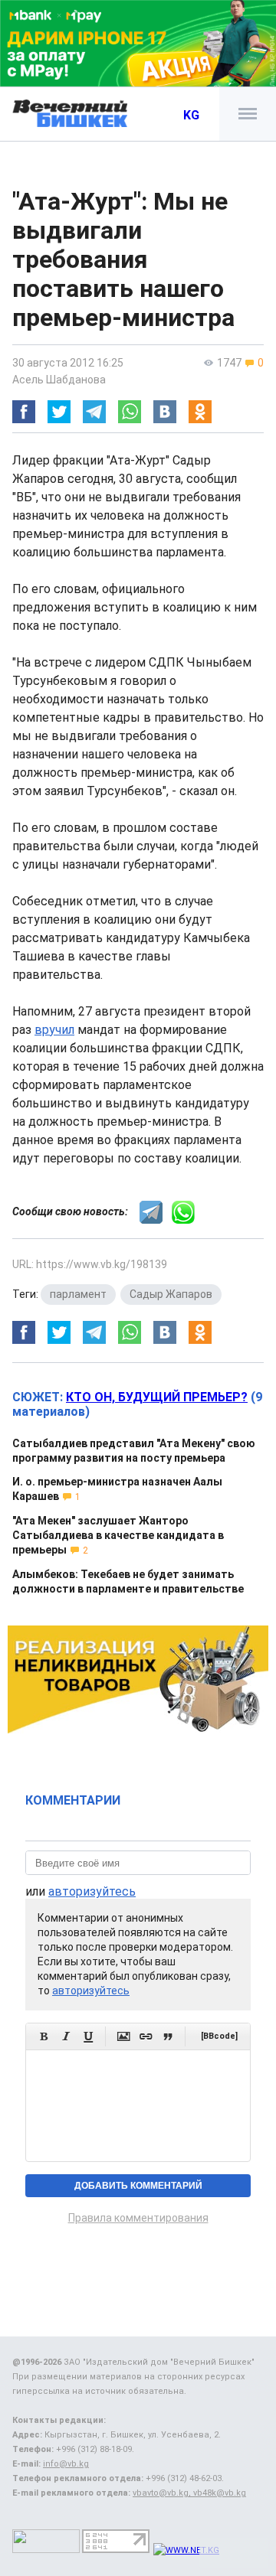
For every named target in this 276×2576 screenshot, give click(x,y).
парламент (78, 1294)
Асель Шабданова (59, 380)
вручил (54, 1030)
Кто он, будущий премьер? (157, 1397)
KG (191, 115)
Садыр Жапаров (171, 1294)
